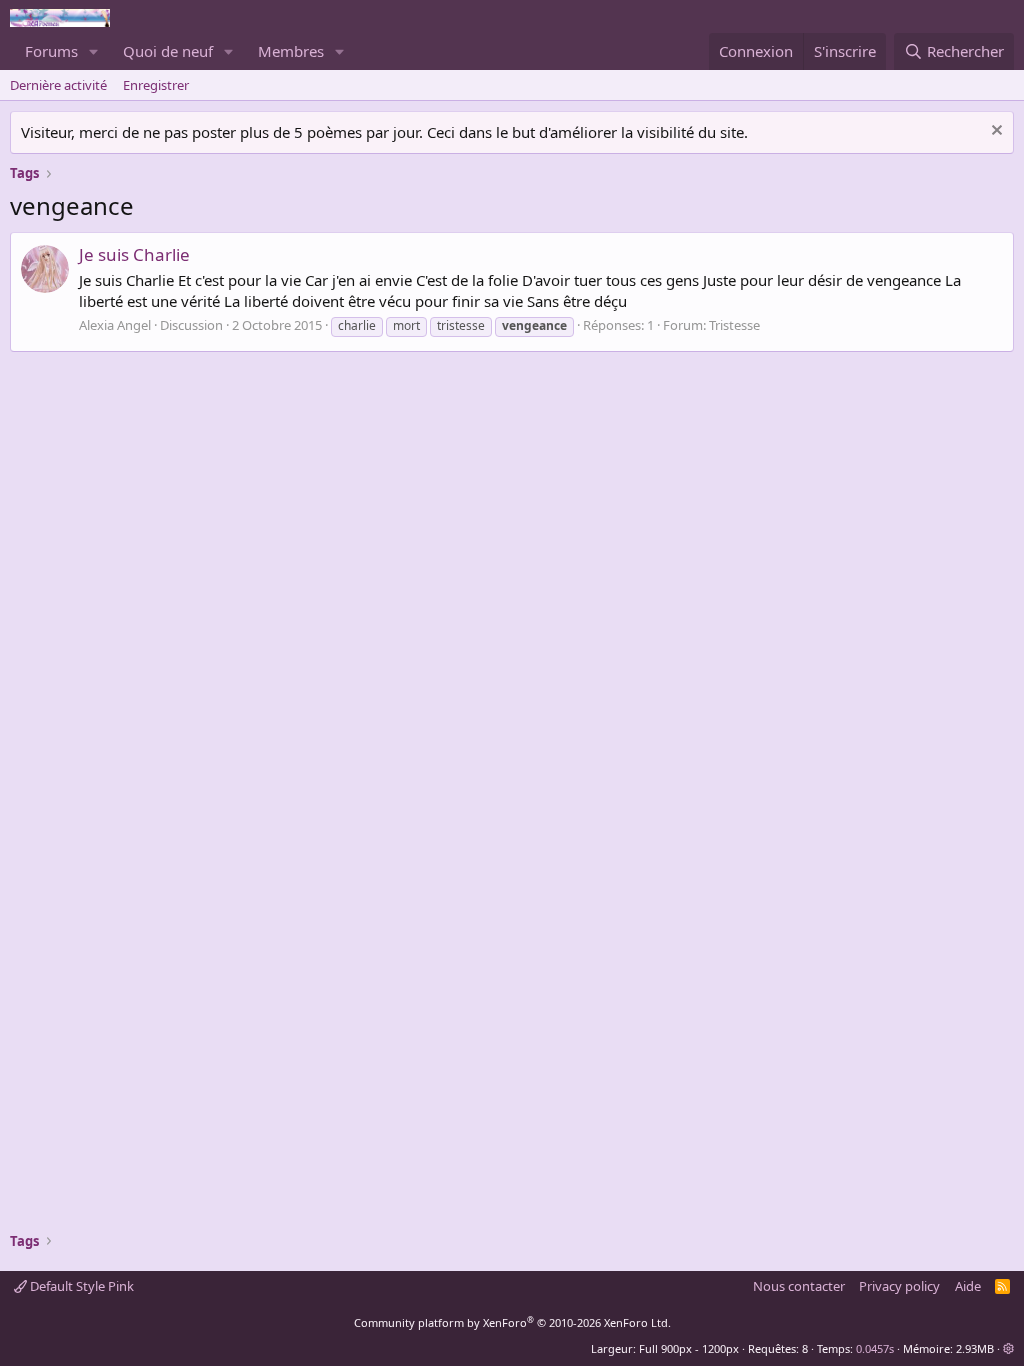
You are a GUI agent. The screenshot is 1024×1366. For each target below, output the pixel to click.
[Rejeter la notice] (994, 132)
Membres (291, 51)
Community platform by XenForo (512, 1322)
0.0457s (875, 1348)
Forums (51, 51)
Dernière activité (58, 85)
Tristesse (734, 325)
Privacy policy (899, 1286)
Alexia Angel (115, 325)
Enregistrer (156, 85)
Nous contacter (799, 1286)
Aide (968, 1286)
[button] (94, 51)
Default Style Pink (80, 1286)
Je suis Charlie (134, 254)
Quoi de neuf (168, 51)
